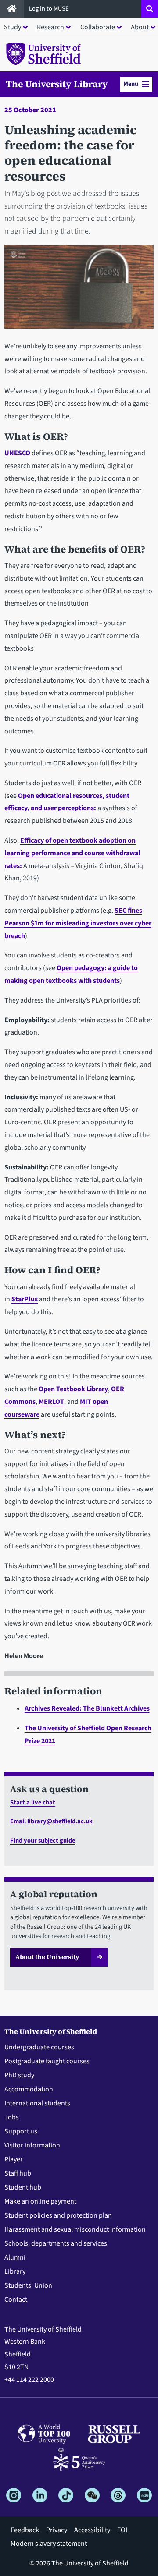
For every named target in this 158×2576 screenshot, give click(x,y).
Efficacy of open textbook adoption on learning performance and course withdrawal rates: (72, 853)
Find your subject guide (43, 1841)
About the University (47, 1957)
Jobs (12, 2117)
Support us (21, 2131)
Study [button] (13, 27)
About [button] (140, 27)
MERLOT (51, 1402)
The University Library (57, 84)
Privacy (57, 2530)
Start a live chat (33, 1802)
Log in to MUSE (50, 9)
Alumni (15, 2257)
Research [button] (50, 27)
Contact (16, 2300)
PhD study (19, 2075)
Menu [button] (131, 84)
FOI (122, 2530)
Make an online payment (40, 2201)
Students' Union (28, 2285)
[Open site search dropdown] (150, 9)
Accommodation (29, 2089)
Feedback (25, 2530)
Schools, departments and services (56, 2243)
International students (37, 2103)
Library (15, 2271)
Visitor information (32, 2145)
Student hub (23, 2187)
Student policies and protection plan (58, 2215)
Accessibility (92, 2530)
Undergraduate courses (39, 2047)
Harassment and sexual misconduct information (75, 2229)
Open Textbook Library (73, 1389)
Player (14, 2159)
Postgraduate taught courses (47, 2061)
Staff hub (18, 2173)
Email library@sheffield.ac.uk (51, 1821)
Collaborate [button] (98, 27)
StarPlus (25, 1299)
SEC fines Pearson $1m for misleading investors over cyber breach (78, 923)
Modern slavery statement (49, 2544)
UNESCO (17, 453)
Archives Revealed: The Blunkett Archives (87, 1708)
